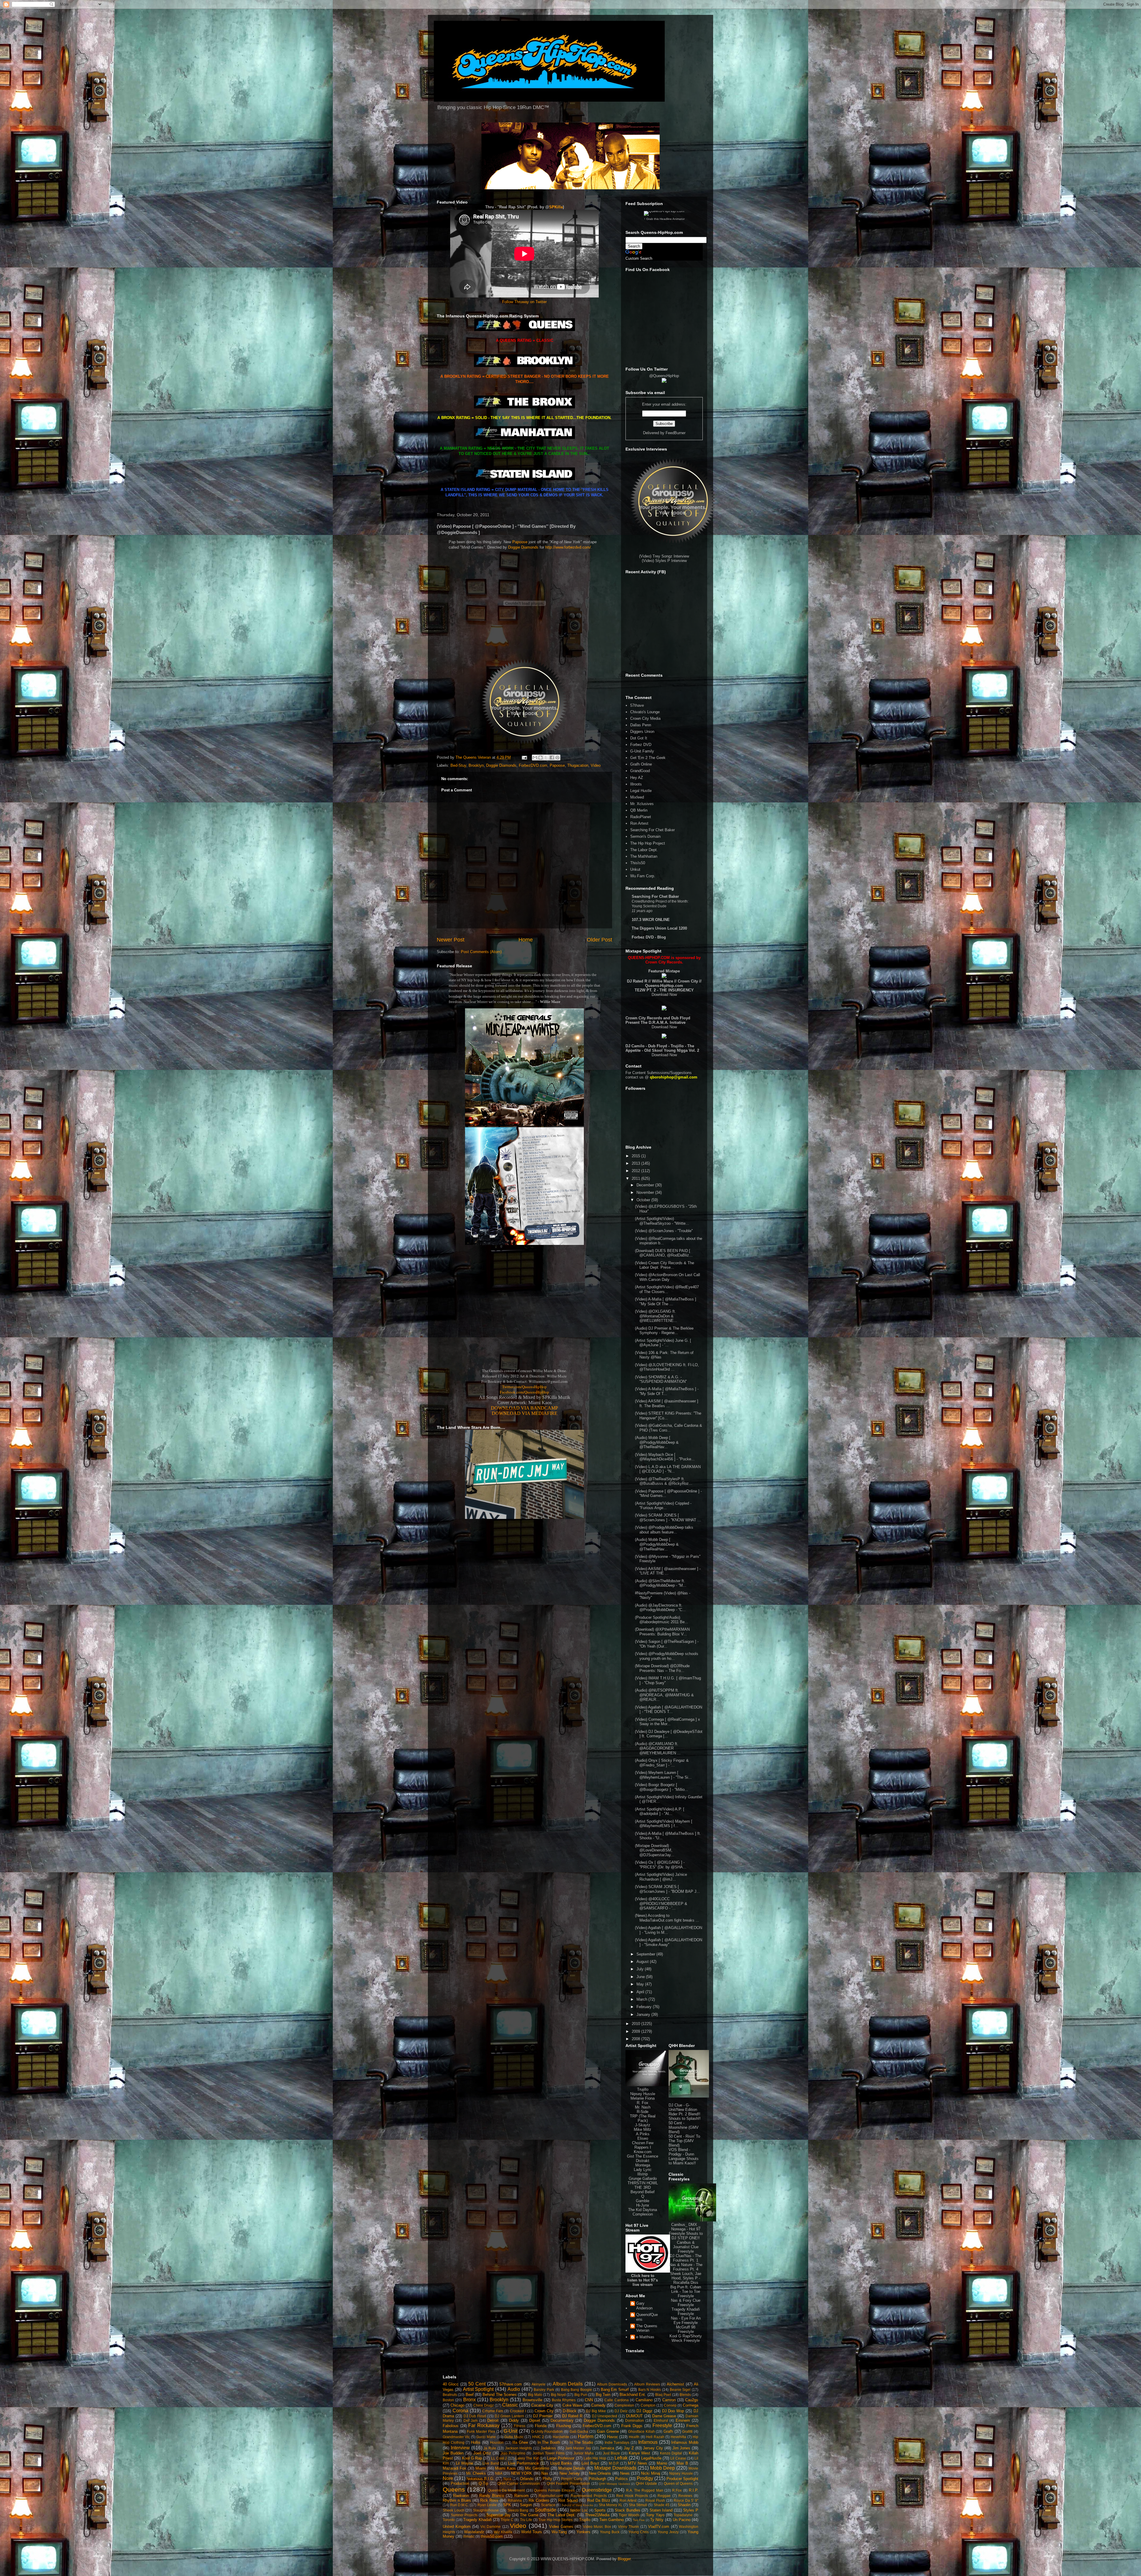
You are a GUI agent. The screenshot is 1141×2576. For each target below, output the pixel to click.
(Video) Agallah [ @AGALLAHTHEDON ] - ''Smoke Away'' (669, 1942)
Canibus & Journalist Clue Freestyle (686, 2247)
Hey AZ (637, 778)
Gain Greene (608, 2431)
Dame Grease (664, 2416)
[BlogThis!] (540, 758)
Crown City (544, 2411)
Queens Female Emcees (554, 2490)
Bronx (469, 2400)
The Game (529, 2515)
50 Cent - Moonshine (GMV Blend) (684, 2127)
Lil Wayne (464, 2463)
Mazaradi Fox (454, 2468)
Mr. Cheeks (476, 2473)
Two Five (639, 2520)
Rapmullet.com (551, 2496)
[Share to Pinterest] (557, 758)
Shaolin (684, 2505)
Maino (662, 2463)
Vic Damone (491, 2527)
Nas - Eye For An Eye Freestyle (686, 2320)
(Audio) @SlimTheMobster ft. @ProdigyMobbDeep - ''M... (661, 1583)
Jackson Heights (519, 2448)
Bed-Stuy (458, 765)
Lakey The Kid (527, 2458)
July (641, 1969)
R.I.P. (694, 2490)
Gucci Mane (486, 2437)
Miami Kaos (505, 2468)
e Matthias (645, 2337)
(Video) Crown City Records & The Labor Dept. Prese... (665, 1265)
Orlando (527, 2479)
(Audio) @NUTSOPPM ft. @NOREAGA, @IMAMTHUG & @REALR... (664, 1695)
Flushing (564, 2426)
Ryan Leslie (487, 2505)
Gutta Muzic (514, 2437)
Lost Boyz (590, 2463)
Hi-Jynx (643, 2205)
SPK (507, 2505)
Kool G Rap (472, 2458)
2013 (636, 1163)
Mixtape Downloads (615, 2468)
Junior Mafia (584, 2453)
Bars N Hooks (650, 2390)
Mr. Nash (643, 2107)
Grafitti (687, 2431)
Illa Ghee (520, 2442)
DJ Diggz (644, 2411)
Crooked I (518, 2411)
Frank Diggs (632, 2426)
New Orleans (600, 2473)
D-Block (570, 2411)
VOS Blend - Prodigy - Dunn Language (681, 2154)
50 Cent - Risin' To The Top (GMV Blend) (684, 2141)
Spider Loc (579, 2510)
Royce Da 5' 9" (686, 2500)
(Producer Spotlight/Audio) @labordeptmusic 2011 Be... (662, 1620)
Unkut (635, 869)
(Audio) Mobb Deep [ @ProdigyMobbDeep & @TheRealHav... (657, 1442)
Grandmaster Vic (456, 2437)
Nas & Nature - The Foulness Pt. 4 (686, 2267)
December (646, 1185)
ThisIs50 (638, 863)
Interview (460, 2448)
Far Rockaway (484, 2425)
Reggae (664, 2496)
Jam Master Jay (578, 2448)
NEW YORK (522, 2473)
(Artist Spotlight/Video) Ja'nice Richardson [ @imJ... (661, 1877)
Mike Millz (643, 2129)
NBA (499, 2473)
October (644, 1200)
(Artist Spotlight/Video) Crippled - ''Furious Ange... (663, 1506)
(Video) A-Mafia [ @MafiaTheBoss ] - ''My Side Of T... (667, 1391)
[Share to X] (546, 758)
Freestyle (662, 2425)
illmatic (469, 2536)
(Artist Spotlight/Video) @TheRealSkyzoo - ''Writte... (662, 1221)
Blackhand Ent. (633, 2395)
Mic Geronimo (537, 2468)
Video (596, 765)
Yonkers (583, 2532)
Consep (670, 2405)
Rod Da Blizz (599, 2500)
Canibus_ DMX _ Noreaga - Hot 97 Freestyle (685, 2229)
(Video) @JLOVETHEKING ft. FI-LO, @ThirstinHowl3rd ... (667, 1367)
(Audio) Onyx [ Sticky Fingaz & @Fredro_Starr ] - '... (662, 1763)
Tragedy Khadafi (477, 2520)
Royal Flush (655, 2500)
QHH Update (646, 2483)
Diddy (514, 2420)
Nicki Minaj (650, 2473)
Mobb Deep (662, 2468)
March (642, 1999)
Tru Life (526, 2520)
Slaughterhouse (486, 2510)
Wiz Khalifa (503, 2532)
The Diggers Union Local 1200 (659, 928)
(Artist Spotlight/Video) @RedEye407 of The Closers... (667, 1289)
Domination (635, 2420)
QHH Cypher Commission (519, 2483)
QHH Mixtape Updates (614, 2484)
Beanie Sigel (680, 2390)
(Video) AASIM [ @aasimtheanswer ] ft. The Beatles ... (667, 1403)
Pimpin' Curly (572, 2479)
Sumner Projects (464, 2515)
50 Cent (477, 2384)
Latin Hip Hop (595, 2458)
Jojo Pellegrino (513, 2453)
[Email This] (535, 758)
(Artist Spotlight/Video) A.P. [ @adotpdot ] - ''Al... (660, 1811)
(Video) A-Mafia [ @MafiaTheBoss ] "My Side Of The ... (666, 1302)
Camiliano (644, 2400)
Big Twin (603, 2395)
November (646, 1192)
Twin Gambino (612, 2520)
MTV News (638, 2463)
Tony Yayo (655, 2515)
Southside (546, 2510)
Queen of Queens (678, 2483)
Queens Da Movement (506, 2490)
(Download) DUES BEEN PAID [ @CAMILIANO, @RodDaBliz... (664, 1253)
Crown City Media (645, 718)
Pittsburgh (597, 2479)
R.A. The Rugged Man (645, 2490)
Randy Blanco (492, 2496)
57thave (637, 705)
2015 (636, 1156)
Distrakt (643, 2161)
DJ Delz (621, 2411)
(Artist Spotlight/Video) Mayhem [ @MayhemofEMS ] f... (664, 1824)
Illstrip (643, 2174)
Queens (454, 2489)
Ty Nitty (657, 2520)
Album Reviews (647, 2384)
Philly (547, 2479)
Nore (448, 2478)
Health (634, 2437)
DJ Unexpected (605, 2416)
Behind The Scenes (500, 2395)
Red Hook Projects (632, 2496)
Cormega (691, 2405)
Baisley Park (544, 2390)
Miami (481, 2468)
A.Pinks (643, 2134)
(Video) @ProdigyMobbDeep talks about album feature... (664, 1530)
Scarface (548, 2505)
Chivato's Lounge (645, 712)
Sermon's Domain (645, 836)
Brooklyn (476, 765)
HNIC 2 (538, 2437)
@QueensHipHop (664, 376)
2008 (636, 2039)
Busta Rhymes (564, 2400)
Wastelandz (474, 2532)
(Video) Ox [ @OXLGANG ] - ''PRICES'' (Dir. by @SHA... (661, 1865)
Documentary (562, 2420)
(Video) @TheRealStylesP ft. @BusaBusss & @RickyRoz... (664, 1481)
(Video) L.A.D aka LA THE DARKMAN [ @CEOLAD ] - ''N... (668, 1469)
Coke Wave (572, 2405)
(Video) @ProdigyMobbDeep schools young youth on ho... (667, 1656)
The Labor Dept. (644, 850)
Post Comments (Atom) (481, 952)
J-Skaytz (643, 2125)
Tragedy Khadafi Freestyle (686, 2312)
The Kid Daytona (643, 2210)
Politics (621, 2479)
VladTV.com (659, 2527)
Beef (470, 2395)
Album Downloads (612, 2384)
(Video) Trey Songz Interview (664, 556)
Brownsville (532, 2400)
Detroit (493, 2420)
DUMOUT (634, 2416)
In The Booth (549, 2442)
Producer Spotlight (682, 2479)
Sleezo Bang (518, 2510)
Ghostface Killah (642, 2431)
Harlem (586, 2436)
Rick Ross (489, 2500)
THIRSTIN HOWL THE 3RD (643, 2185)
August (643, 1962)
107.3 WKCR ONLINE (651, 920)
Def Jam (471, 2420)
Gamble (643, 2201)
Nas (545, 2473)
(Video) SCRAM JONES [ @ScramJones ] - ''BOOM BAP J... (668, 1889)
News (625, 2473)
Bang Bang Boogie (577, 2390)
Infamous (648, 2442)
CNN (589, 2400)
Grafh (668, 2431)
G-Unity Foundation (547, 2431)
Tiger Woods (629, 2515)
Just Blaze (611, 2453)
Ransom (521, 2496)
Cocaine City (542, 2405)
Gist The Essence (643, 2156)
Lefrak (621, 2458)
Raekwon (461, 2496)
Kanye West (639, 2453)
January (644, 2014)
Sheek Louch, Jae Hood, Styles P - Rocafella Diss (686, 2278)
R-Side (643, 2112)
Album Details (568, 2384)
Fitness (520, 2426)
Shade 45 (662, 2505)
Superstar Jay (499, 2515)
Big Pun (581, 2395)
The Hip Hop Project (648, 843)
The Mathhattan (644, 856)
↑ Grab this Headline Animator (664, 219)
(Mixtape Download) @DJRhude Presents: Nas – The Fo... (662, 1668)
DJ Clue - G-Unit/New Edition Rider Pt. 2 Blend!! (684, 2110)
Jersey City (653, 2448)
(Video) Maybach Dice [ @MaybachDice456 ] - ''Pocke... (665, 1457)
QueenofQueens (647, 2317)
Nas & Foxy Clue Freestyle (686, 2303)
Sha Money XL (611, 2505)
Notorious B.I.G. (480, 2479)
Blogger (624, 2559)
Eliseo (643, 2138)
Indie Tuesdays (617, 2442)
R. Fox (643, 2103)
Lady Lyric (643, 2170)
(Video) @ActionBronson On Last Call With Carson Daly (668, 1277)
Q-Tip (483, 2483)
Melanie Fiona (643, 2098)
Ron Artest (639, 823)
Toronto (449, 2520)
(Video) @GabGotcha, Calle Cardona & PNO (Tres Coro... (669, 1428)
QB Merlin (639, 810)
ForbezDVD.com (533, 765)
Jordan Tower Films (549, 2453)
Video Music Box (597, 2527)
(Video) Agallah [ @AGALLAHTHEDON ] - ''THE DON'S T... (669, 1710)
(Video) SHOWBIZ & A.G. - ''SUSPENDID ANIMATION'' (661, 1379)
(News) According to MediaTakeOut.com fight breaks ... (667, 1918)
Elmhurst (661, 2420)
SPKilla (556, 207)
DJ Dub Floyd (475, 2416)
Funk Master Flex (481, 2431)
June (641, 1977)
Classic (510, 2405)
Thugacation (578, 765)
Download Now (664, 995)
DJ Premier (543, 2416)
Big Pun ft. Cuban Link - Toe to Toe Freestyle (686, 2291)
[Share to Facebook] (552, 758)
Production (460, 2483)
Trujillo (643, 2089)
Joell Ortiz (482, 2453)
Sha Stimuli (638, 2505)
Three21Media (597, 2515)
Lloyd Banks (561, 2463)
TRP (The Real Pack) (643, 2118)
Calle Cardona (616, 2400)
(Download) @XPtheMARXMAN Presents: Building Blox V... (662, 1632)
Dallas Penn (641, 725)
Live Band (491, 2463)
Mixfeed (637, 797)
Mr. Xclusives (642, 804)
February (645, 2007)
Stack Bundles (628, 2510)
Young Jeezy (668, 2532)
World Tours (532, 2532)
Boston (448, 2400)
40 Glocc (451, 2384)
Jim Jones (681, 2448)
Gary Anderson (644, 2306)
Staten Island (661, 2510)
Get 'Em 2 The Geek (648, 758)
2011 (636, 1178)
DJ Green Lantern (509, 2416)
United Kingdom (457, 2527)
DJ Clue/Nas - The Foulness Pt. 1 (686, 2258)
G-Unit (510, 2431)
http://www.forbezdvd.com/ (568, 547)
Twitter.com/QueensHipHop (524, 1387)
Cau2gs (692, 2400)
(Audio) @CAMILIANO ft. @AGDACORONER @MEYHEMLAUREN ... (658, 1748)
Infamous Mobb (685, 2442)
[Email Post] (524, 757)
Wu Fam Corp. (643, 876)
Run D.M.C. (460, 2505)
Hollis (476, 2442)
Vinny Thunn (629, 2527)
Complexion (643, 2214)
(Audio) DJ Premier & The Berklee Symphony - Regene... (664, 1331)
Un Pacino (682, 2520)
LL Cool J (499, 2458)
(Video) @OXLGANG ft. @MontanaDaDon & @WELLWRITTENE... (656, 1316)
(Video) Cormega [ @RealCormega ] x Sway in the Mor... (668, 1722)
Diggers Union (642, 732)
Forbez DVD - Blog (649, 937)
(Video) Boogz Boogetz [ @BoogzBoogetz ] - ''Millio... (662, 1787)
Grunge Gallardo (643, 2179)
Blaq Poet (663, 2395)
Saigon (526, 2505)
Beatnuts (450, 2395)
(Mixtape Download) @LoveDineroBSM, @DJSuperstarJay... (655, 1850)
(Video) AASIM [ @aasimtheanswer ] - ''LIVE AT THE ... (668, 1571)
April (641, 1992)
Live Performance (523, 2463)
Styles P (691, 2510)
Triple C (507, 2520)
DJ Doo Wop (673, 2411)
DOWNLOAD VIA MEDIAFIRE (525, 1413)
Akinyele (539, 2384)
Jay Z (629, 2448)
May (641, 1984)
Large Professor (561, 2458)
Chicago (457, 2405)
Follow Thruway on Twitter (524, 302)
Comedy (598, 2405)
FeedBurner (676, 433)
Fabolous (451, 2426)
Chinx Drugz (483, 2405)
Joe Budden (453, 2453)
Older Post (599, 940)
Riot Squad (568, 2500)
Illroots (636, 784)
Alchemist (675, 2384)
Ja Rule (490, 2448)
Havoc (613, 2437)
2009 (636, 2031)
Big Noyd (558, 2395)
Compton (648, 2405)
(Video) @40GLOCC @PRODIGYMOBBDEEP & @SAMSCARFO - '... (661, 1903)
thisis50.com (492, 2536)
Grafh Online (641, 764)
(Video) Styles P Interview (664, 561)
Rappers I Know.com (643, 2150)
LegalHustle (651, 2458)
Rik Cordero (539, 2500)
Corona (460, 2411)
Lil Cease (678, 2458)
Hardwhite (561, 2437)
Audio (514, 2389)
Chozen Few (643, 2143)
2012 (636, 1171)
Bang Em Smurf (615, 2390)
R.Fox (677, 2490)
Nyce (508, 2479)
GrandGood (640, 771)
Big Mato (535, 2395)
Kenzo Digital (671, 2453)
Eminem (683, 2420)
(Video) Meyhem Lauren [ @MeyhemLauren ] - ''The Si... (663, 1775)
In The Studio (581, 2442)
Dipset (535, 2420)
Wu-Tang (559, 2532)
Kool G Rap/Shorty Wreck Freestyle (686, 2338)
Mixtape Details (572, 2468)
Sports (600, 2510)
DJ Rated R (572, 2416)
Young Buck (610, 2532)
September (646, 1954)
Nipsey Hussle (643, 2094)
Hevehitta (678, 2437)
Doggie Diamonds (523, 547)
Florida (541, 2426)
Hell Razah (655, 2437)
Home (526, 940)
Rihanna (515, 2500)
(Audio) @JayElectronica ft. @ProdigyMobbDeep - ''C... (660, 1608)
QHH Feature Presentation (568, 2483)
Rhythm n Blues (457, 2500)
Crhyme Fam (493, 2411)
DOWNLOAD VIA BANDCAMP (524, 1408)
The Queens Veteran (647, 2328)
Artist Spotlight (478, 2389)
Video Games (561, 2527)
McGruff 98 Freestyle (686, 2329)
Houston (497, 2442)
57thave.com (511, 2384)
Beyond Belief (643, 2192)
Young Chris (639, 2532)
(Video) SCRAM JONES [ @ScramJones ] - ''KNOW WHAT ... (668, 1518)
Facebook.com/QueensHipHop (524, 1392)
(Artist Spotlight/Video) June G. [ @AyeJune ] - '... (663, 1343)
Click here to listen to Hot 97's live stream (643, 2280)
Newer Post (451, 940)
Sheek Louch (454, 2510)
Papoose (520, 542)
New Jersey (570, 2473)
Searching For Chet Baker (653, 830)
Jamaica (607, 2448)
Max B (682, 2463)
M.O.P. (614, 2463)
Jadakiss (548, 2448)
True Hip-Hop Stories (555, 2520)
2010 (636, 2024)
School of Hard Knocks (577, 2505)
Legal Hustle (641, 791)
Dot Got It (639, 738)
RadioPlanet (641, 817)
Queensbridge (597, 2490)
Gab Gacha (579, 2431)
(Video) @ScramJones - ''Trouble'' (664, 1231)
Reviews (685, 2496)
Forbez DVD (641, 745)
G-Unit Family (642, 751)
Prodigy (645, 2478)
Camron (669, 2400)
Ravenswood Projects (589, 2496)
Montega (643, 2165)
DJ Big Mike (596, 2411)
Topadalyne (683, 2515)
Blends (685, 2395)
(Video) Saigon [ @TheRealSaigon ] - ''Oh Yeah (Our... (667, 1644)
